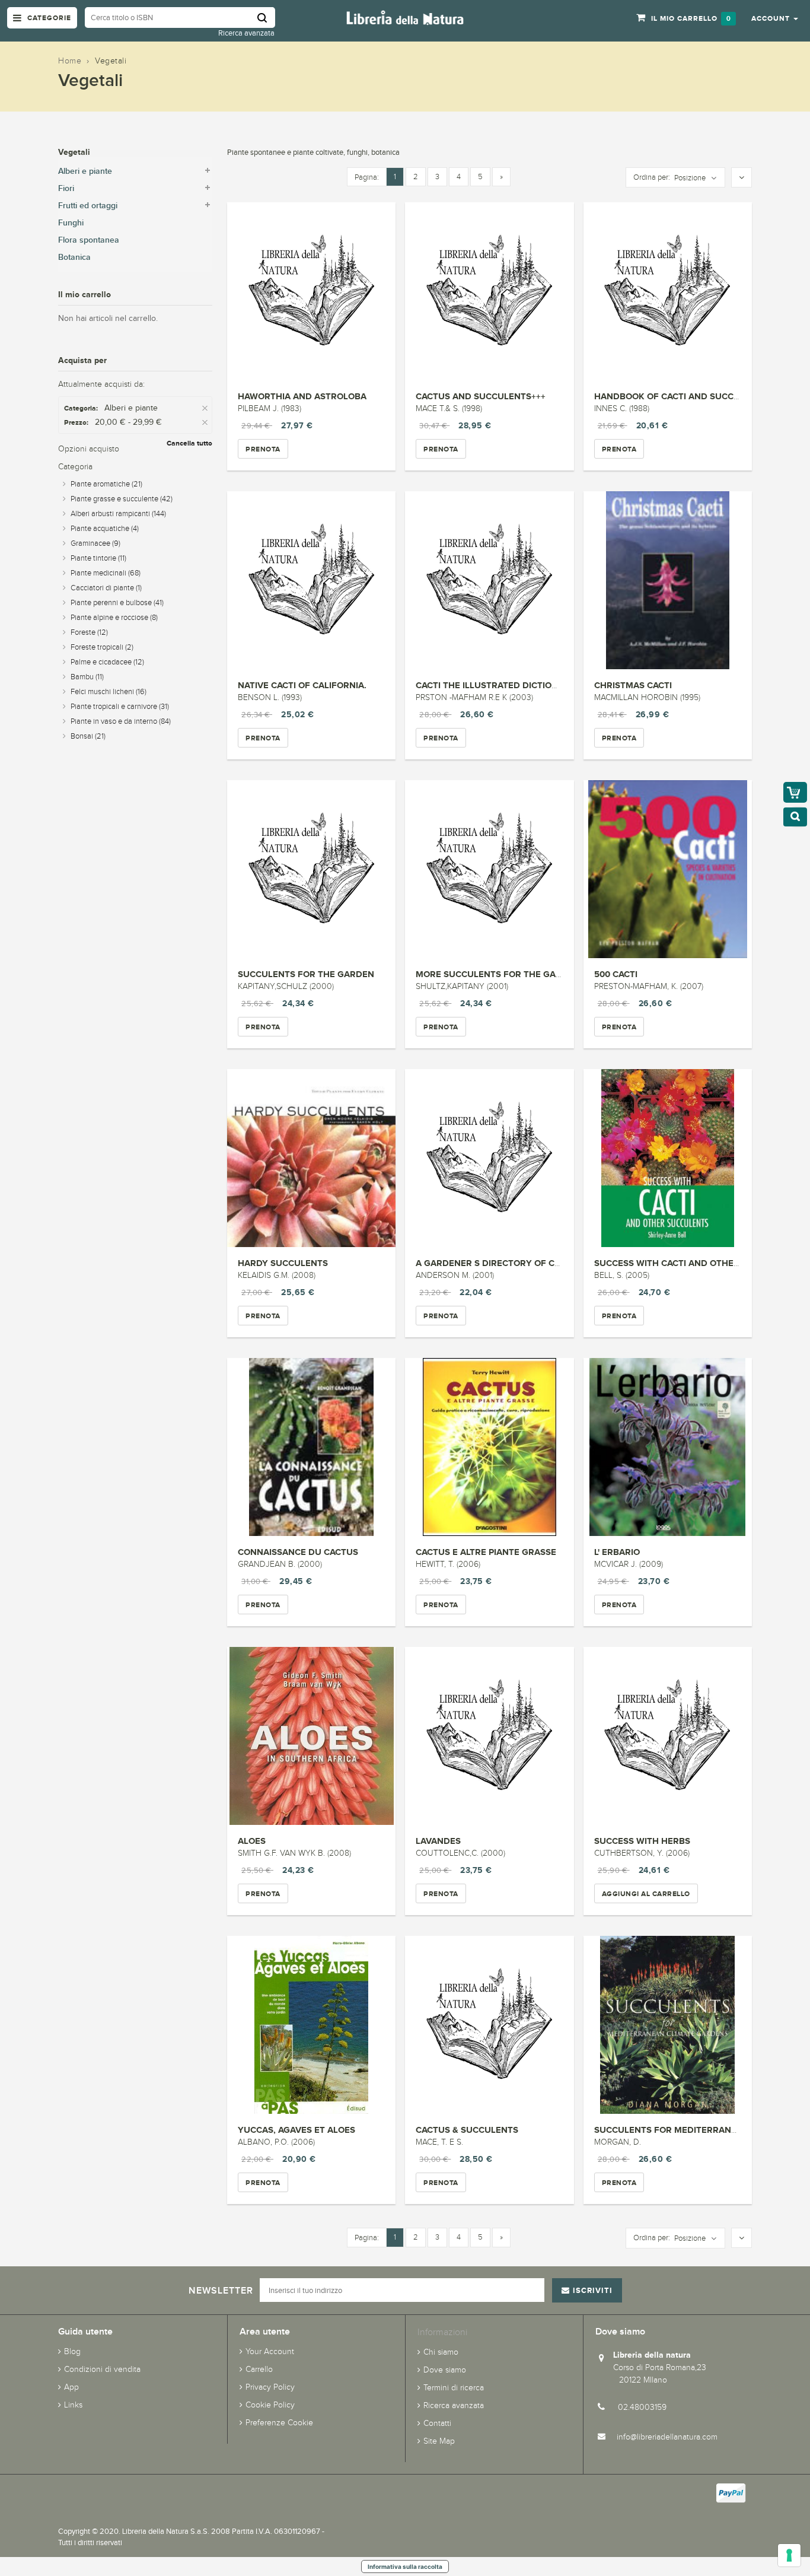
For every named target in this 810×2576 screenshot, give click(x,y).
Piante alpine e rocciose (114, 618)
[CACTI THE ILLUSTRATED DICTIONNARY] (489, 580)
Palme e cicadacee (107, 662)
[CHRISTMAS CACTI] (668, 580)
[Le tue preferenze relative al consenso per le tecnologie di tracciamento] (789, 2555)
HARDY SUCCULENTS (283, 1263)
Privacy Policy (270, 2387)
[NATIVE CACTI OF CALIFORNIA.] (311, 580)
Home (70, 61)
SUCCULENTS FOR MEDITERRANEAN (672, 2130)
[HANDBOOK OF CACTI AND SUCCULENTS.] (668, 291)
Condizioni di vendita (102, 2369)
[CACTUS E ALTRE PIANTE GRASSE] (489, 1447)
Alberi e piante (85, 171)
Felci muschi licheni (109, 692)
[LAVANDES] (489, 1736)
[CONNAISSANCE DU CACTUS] (311, 1447)
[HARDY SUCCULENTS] (311, 1158)
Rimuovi (206, 408)
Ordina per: (652, 177)
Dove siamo (445, 2370)
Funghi (71, 223)
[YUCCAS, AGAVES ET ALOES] (311, 2025)
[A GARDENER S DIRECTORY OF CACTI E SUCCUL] (489, 1158)
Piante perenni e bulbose (117, 603)
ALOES (252, 1841)
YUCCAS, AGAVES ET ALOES (296, 2130)
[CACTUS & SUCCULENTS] (489, 2025)
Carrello (259, 2369)
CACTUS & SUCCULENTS (467, 2130)
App (71, 2387)
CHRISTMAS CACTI (633, 685)
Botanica (74, 257)
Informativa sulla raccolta (405, 2567)
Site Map (439, 2441)
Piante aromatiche (106, 484)
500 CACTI (616, 974)
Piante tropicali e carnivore (120, 707)
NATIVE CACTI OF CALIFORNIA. (302, 685)
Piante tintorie (98, 558)
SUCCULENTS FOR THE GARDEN (306, 974)
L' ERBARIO (617, 1552)
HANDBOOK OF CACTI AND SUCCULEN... (679, 396)
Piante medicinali (106, 573)
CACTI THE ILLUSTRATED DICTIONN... (494, 685)
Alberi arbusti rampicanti (118, 514)
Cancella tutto (189, 443)
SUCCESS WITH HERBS (642, 1841)
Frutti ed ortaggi (88, 206)
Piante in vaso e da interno (121, 721)
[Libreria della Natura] (405, 17)
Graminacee (95, 543)
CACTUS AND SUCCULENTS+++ (481, 396)
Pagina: (367, 177)
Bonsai (88, 736)
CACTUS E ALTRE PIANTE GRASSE (486, 1552)
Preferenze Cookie (279, 2423)
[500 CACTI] (668, 869)
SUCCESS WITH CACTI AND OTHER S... (674, 1263)
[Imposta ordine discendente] (742, 178)
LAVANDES (438, 1841)
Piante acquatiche (105, 529)
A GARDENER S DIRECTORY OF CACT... (497, 1263)
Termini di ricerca (454, 2388)
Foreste (89, 632)
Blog (72, 2351)
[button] (775, 18)
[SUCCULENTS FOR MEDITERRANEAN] (668, 2025)
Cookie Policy (270, 2405)
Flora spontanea (89, 240)
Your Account (270, 2351)
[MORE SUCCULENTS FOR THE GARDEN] (489, 869)
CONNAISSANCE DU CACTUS (298, 1552)
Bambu (87, 677)
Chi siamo (441, 2352)
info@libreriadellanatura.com (667, 2437)
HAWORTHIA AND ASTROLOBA (302, 396)
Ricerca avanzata (246, 33)
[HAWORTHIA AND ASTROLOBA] (311, 291)
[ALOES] (311, 1736)
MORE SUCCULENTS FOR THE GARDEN (498, 974)
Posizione (690, 178)
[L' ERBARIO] (668, 1447)
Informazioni (442, 2332)
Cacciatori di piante (106, 588)
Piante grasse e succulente (122, 499)
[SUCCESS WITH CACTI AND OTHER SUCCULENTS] (668, 1158)
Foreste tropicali (102, 647)
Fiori (66, 188)
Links (73, 2405)
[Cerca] (266, 18)
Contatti (437, 2423)
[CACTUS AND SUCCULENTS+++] (489, 291)
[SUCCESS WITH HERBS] (668, 1736)
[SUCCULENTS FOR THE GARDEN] (311, 869)
